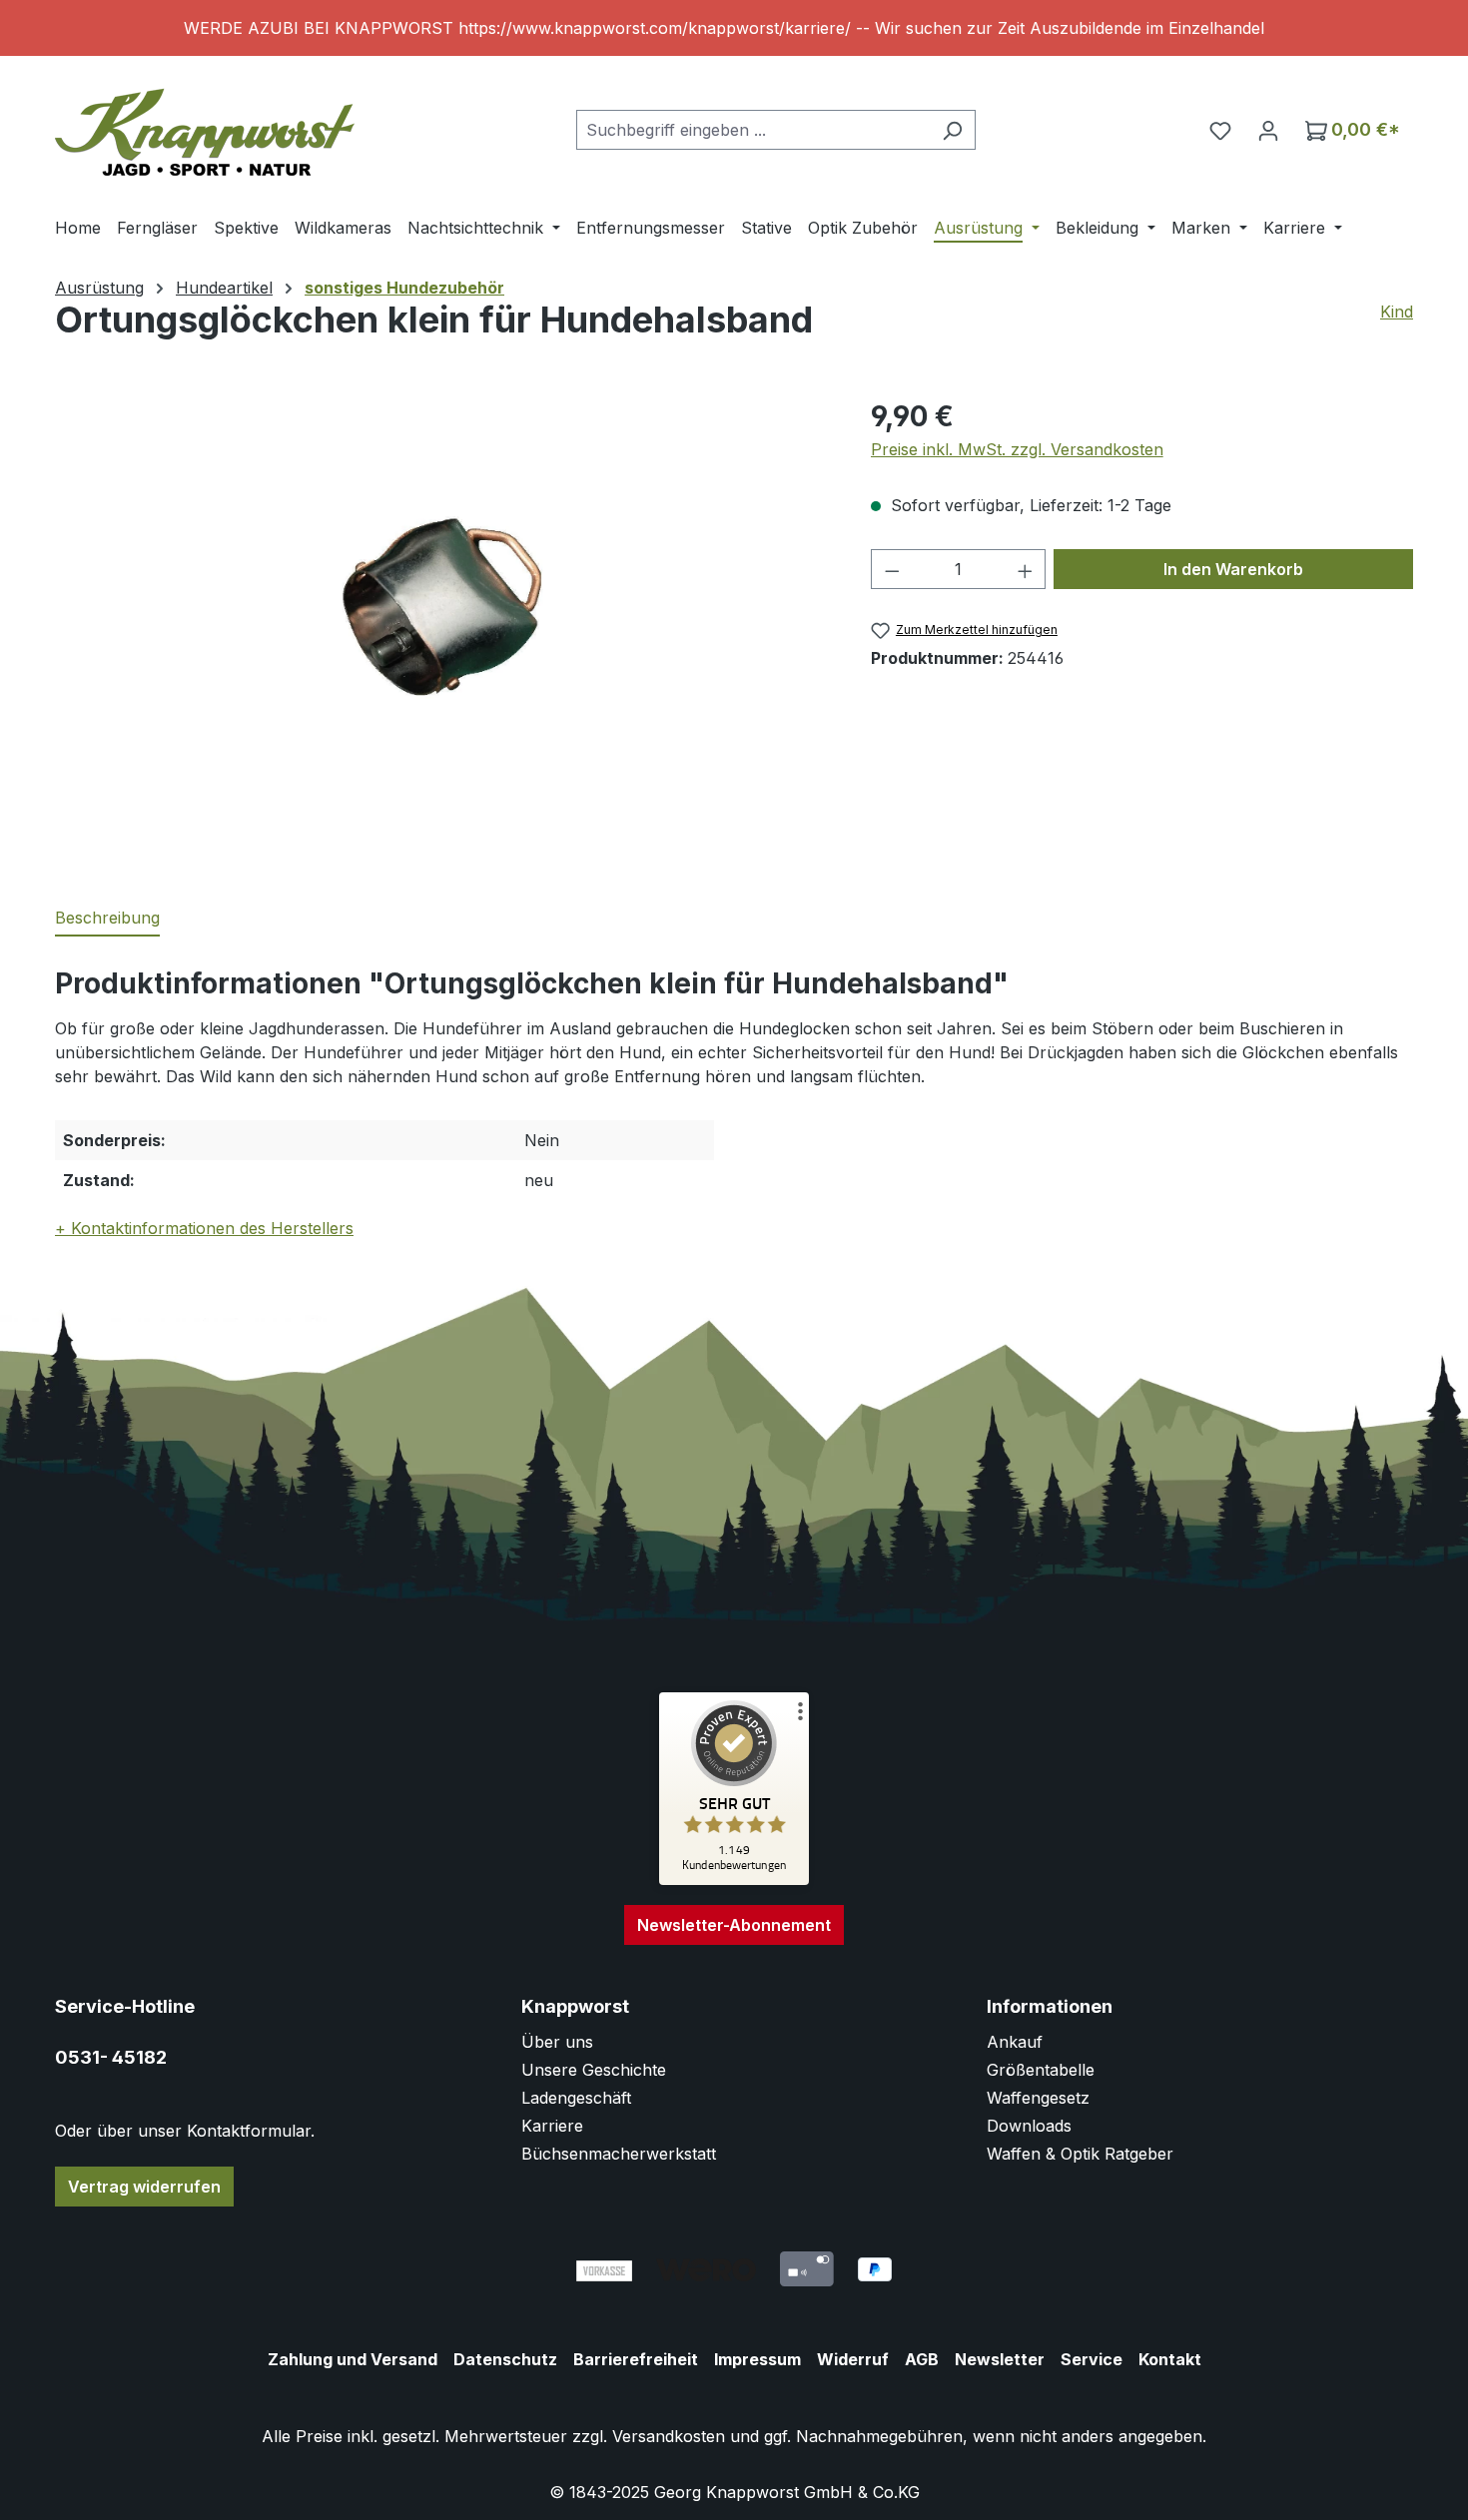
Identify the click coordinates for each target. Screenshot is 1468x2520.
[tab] (107, 919)
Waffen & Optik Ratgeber (1080, 2154)
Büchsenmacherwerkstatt (619, 2154)
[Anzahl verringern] (892, 569)
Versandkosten (669, 2436)
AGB (922, 2359)
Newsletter (1000, 2359)
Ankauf (1015, 2042)
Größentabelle (1041, 2070)
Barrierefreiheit (636, 2359)
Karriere (552, 2126)
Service (1092, 2359)
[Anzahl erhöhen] (1026, 569)
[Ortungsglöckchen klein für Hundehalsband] (442, 611)
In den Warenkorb (1233, 569)
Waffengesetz (1038, 2098)
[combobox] (753, 130)
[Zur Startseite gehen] (205, 125)
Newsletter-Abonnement (734, 1925)
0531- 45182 (111, 2057)
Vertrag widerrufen (144, 2187)
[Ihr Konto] (1268, 130)
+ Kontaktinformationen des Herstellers (204, 1228)
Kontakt (1170, 2359)
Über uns (557, 2042)
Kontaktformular (249, 2131)
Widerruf (853, 2359)
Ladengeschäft (576, 2098)
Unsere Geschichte (594, 2070)
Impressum (757, 2359)
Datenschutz (505, 2359)
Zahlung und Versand (353, 2359)
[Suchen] (952, 130)
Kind (1397, 312)
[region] (734, 28)
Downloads (1029, 2126)
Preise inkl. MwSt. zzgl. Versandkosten (1017, 449)
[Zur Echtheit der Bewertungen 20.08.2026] (734, 1880)
